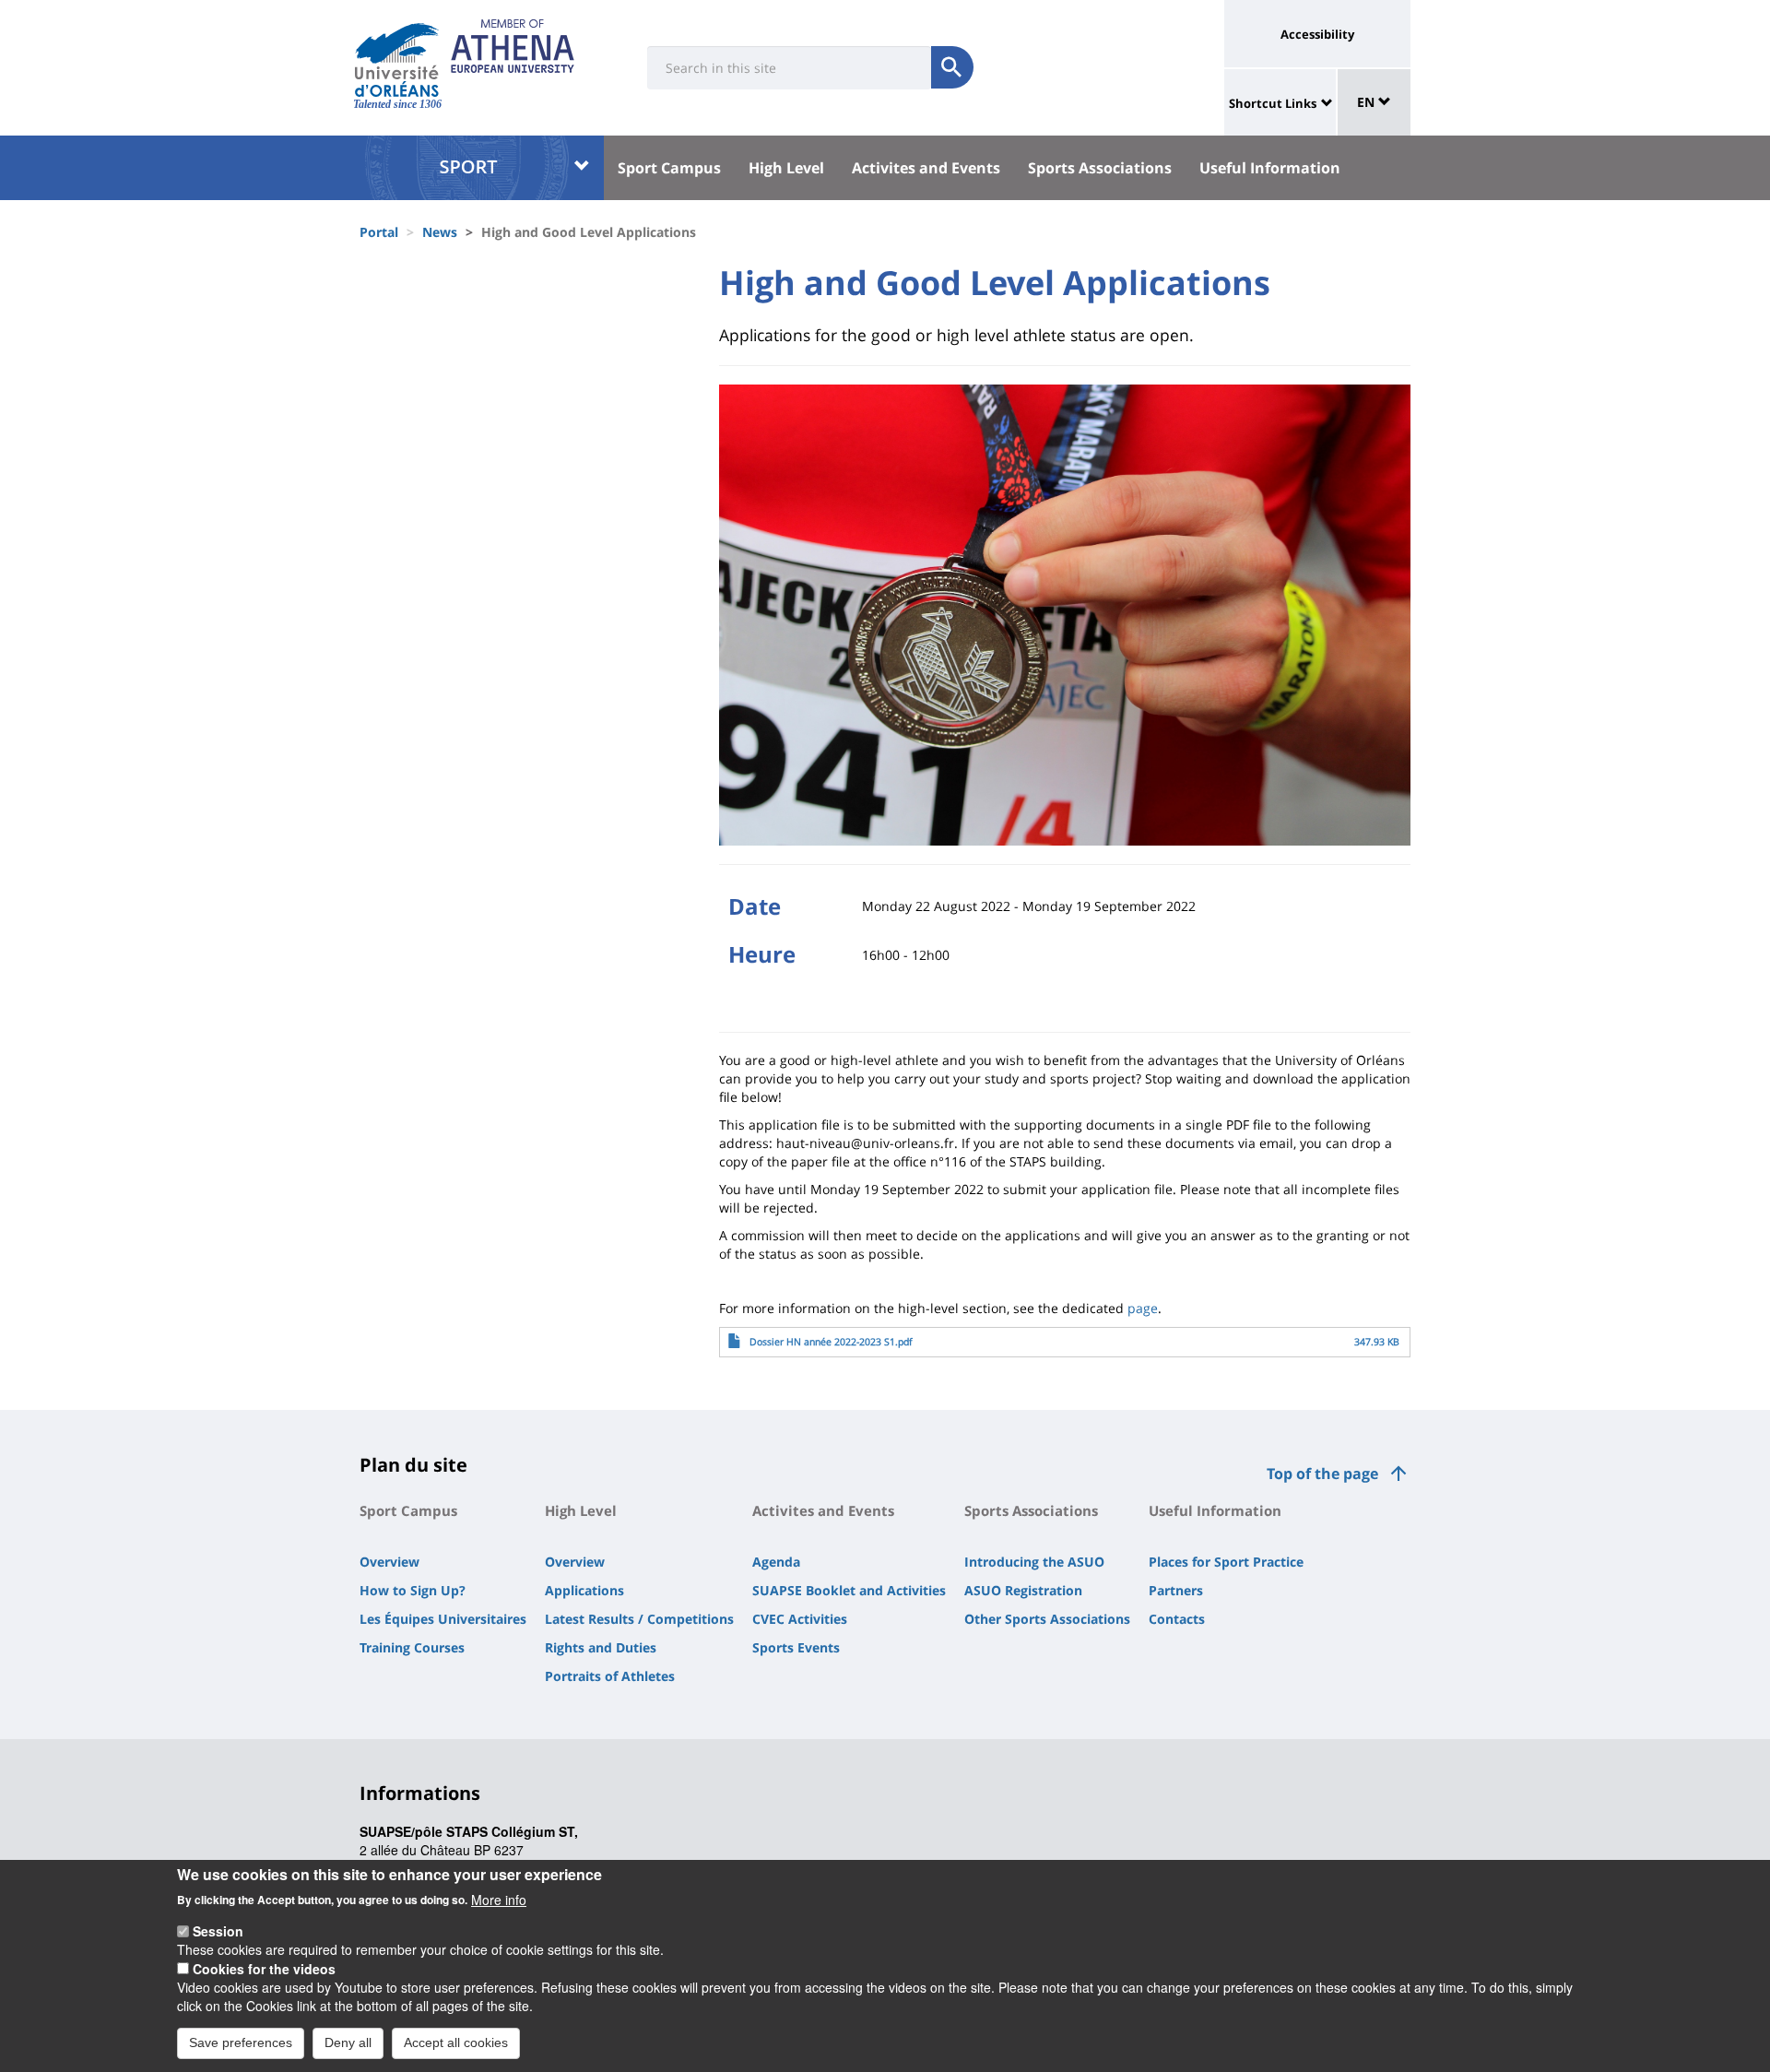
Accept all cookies (456, 2042)
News (440, 232)
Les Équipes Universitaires (443, 1619)
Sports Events (796, 1647)
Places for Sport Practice (1226, 1562)
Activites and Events (926, 168)
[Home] (397, 60)
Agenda (776, 1562)
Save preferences (241, 2042)
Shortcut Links (1273, 103)
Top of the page (1322, 1474)
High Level (786, 168)
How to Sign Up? (413, 1590)
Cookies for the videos (264, 1969)
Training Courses (412, 1647)
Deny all (348, 2042)
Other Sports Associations (1047, 1619)
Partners (1176, 1590)
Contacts (1177, 1619)
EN (1368, 102)
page (1143, 1308)
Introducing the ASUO (1034, 1562)
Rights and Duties (601, 1647)
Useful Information (1270, 168)
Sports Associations (1100, 168)
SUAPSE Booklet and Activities (849, 1590)
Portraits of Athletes (610, 1676)
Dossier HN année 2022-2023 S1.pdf (831, 1342)
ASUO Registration (1023, 1590)
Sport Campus (669, 168)
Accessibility (1317, 34)
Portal (379, 232)
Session (218, 1931)
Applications (584, 1590)
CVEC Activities (800, 1619)
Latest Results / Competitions (639, 1619)
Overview (389, 1562)
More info (499, 1899)
